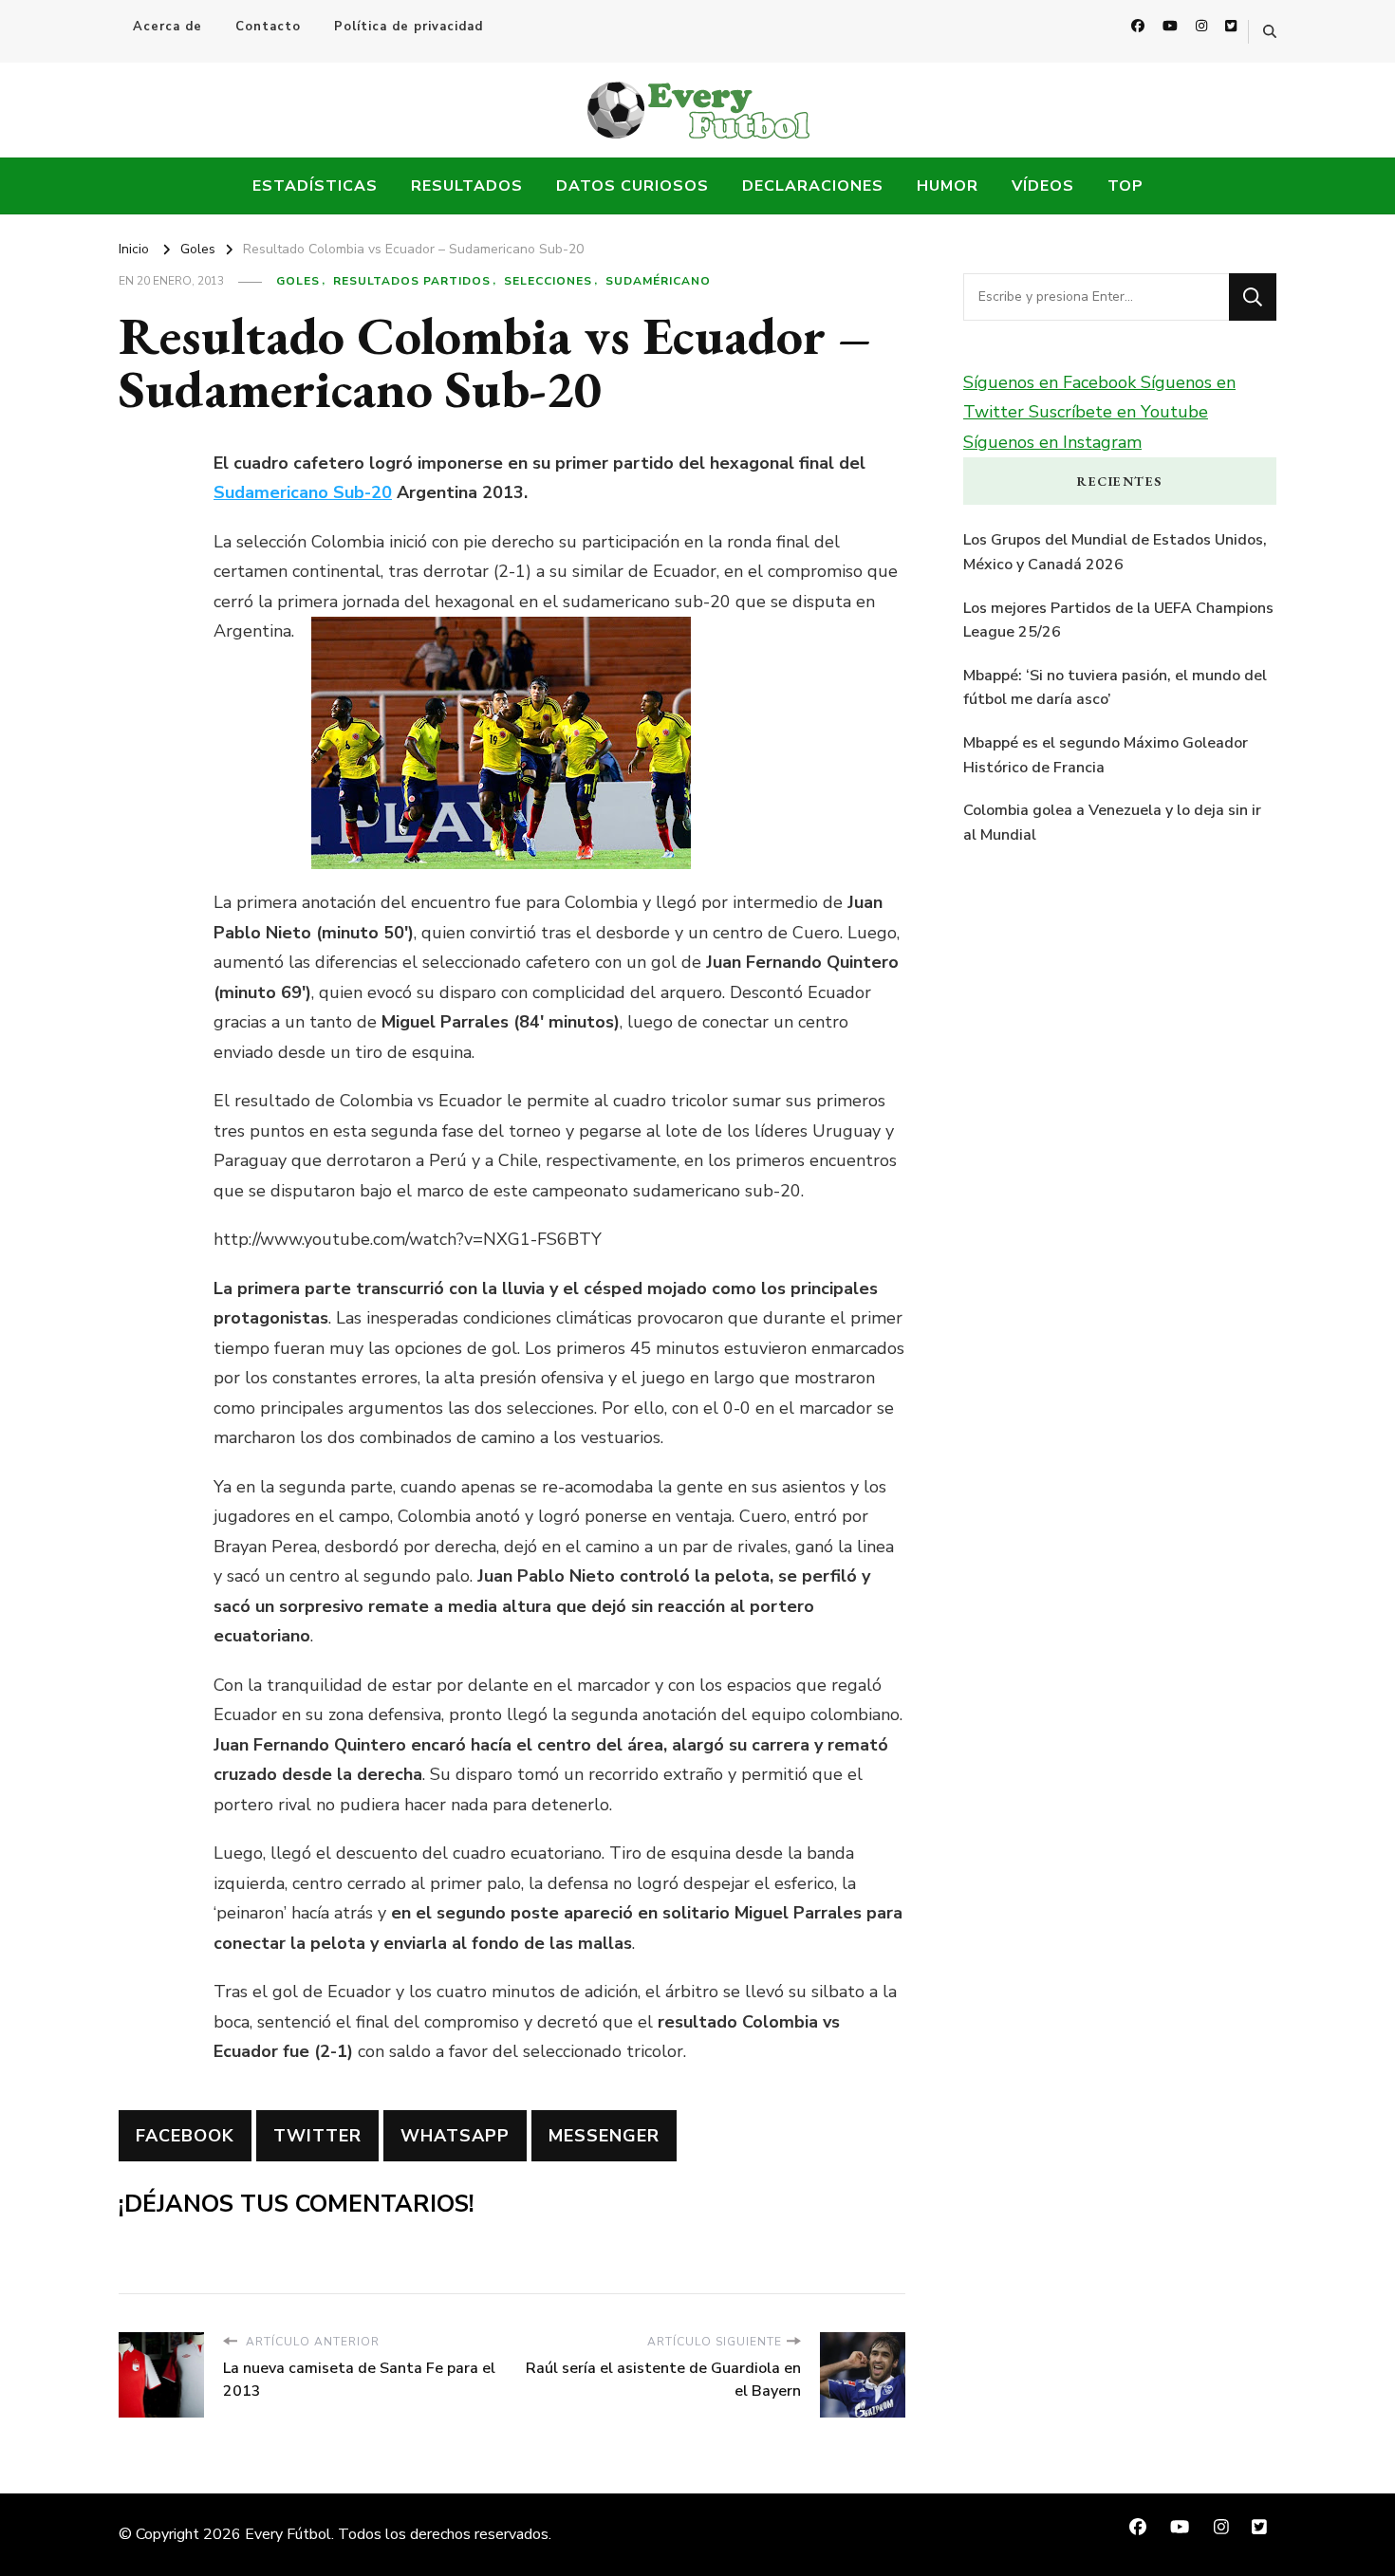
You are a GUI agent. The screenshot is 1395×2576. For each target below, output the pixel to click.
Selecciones (548, 281)
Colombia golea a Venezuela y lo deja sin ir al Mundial (1112, 823)
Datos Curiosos (632, 186)
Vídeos (1043, 186)
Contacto (268, 27)
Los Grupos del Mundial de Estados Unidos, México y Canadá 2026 (1115, 552)
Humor (948, 186)
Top (1125, 186)
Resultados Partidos (412, 281)
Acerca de (167, 27)
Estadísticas (315, 186)
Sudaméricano (658, 281)
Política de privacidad (409, 27)
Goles (298, 281)
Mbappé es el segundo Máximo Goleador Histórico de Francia (1106, 755)
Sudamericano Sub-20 (303, 492)
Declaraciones (813, 186)
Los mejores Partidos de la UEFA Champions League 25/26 (1118, 621)
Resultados (467, 186)
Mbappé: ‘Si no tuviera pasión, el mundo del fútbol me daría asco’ (1115, 688)
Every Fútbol (288, 2534)
